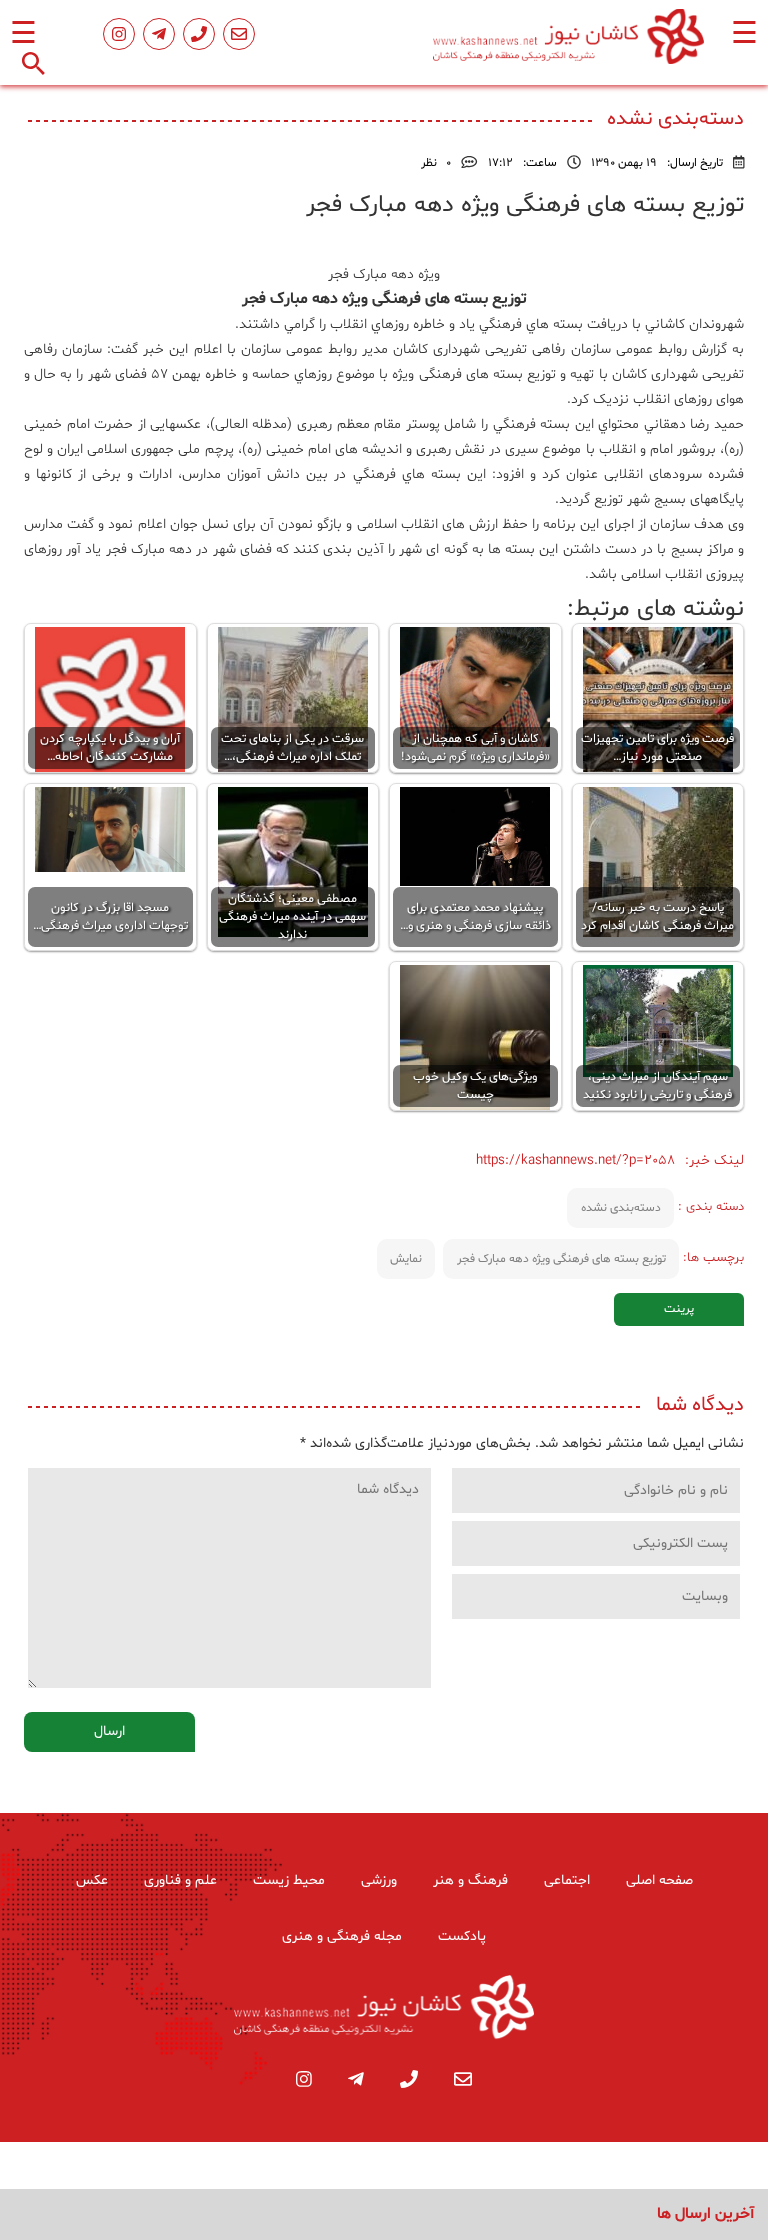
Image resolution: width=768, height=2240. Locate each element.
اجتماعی (567, 1880)
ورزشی (379, 1880)
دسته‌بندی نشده (621, 1208)
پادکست (462, 1936)
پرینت (679, 1309)
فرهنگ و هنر (470, 1880)
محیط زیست (289, 1880)
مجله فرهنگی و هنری (342, 1936)
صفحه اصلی (659, 1880)
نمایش (406, 1259)
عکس (92, 1880)
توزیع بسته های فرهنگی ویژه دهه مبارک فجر (561, 1259)
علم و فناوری (180, 1880)
